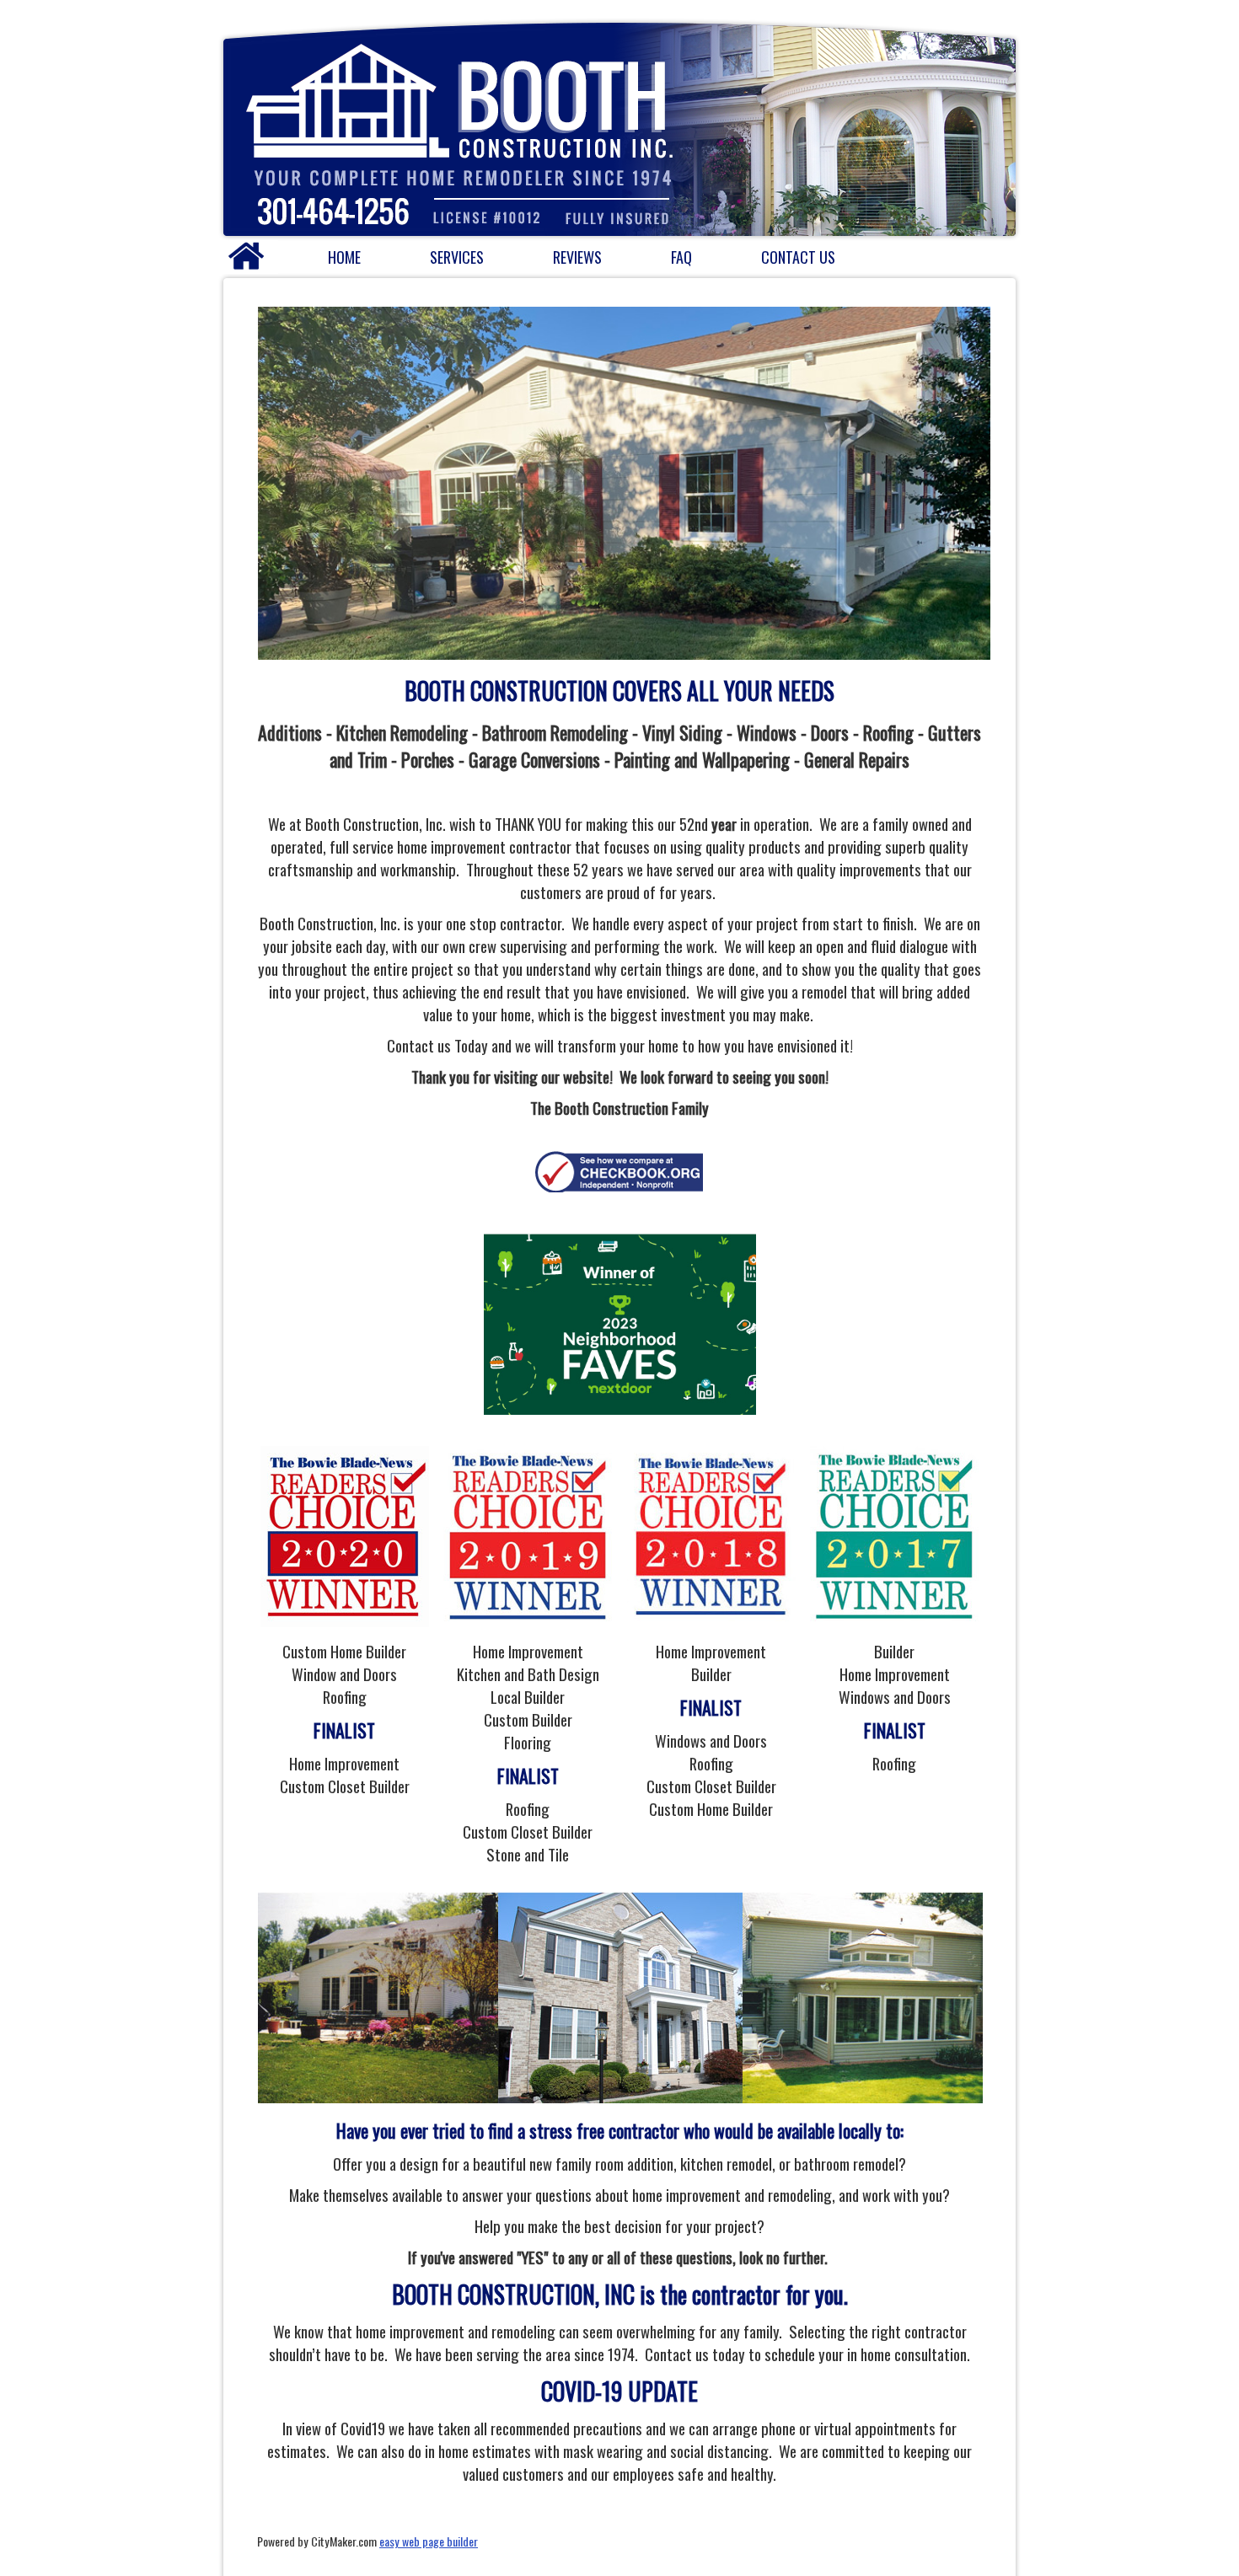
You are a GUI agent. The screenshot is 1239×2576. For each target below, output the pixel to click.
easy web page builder (429, 2541)
